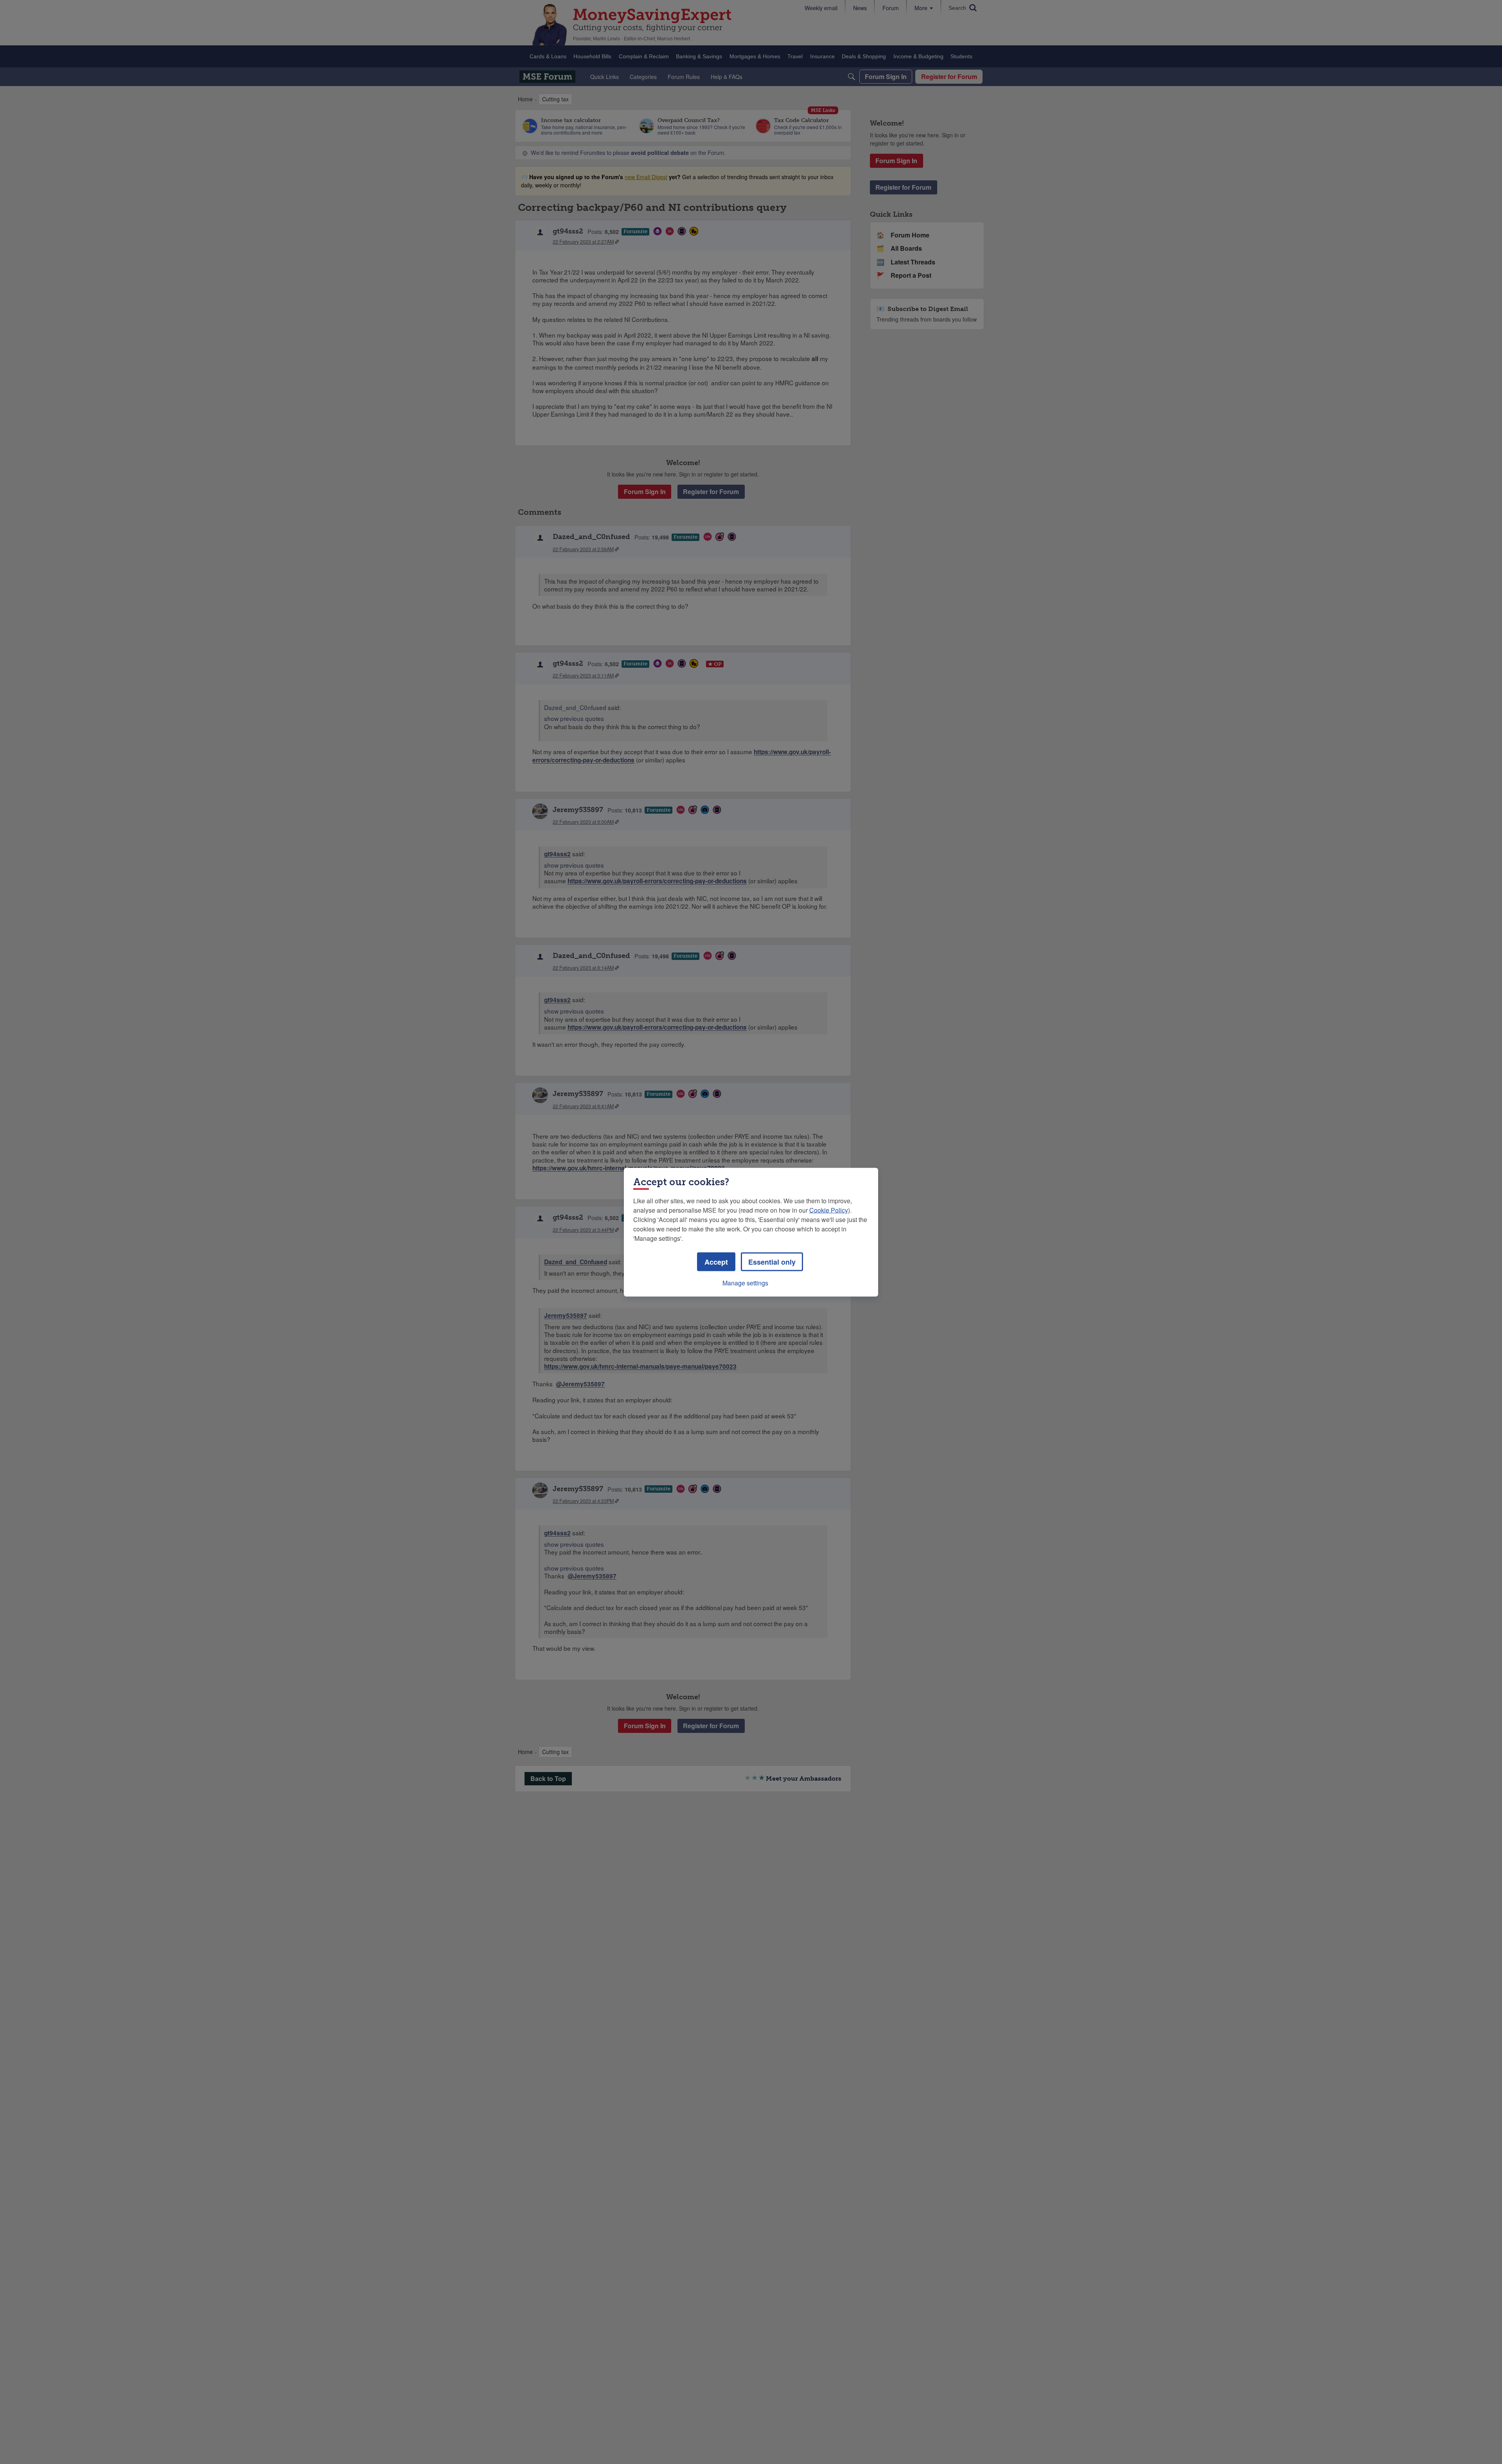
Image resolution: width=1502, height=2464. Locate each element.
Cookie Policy (829, 1210)
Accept (716, 1262)
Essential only (772, 1262)
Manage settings (745, 1282)
